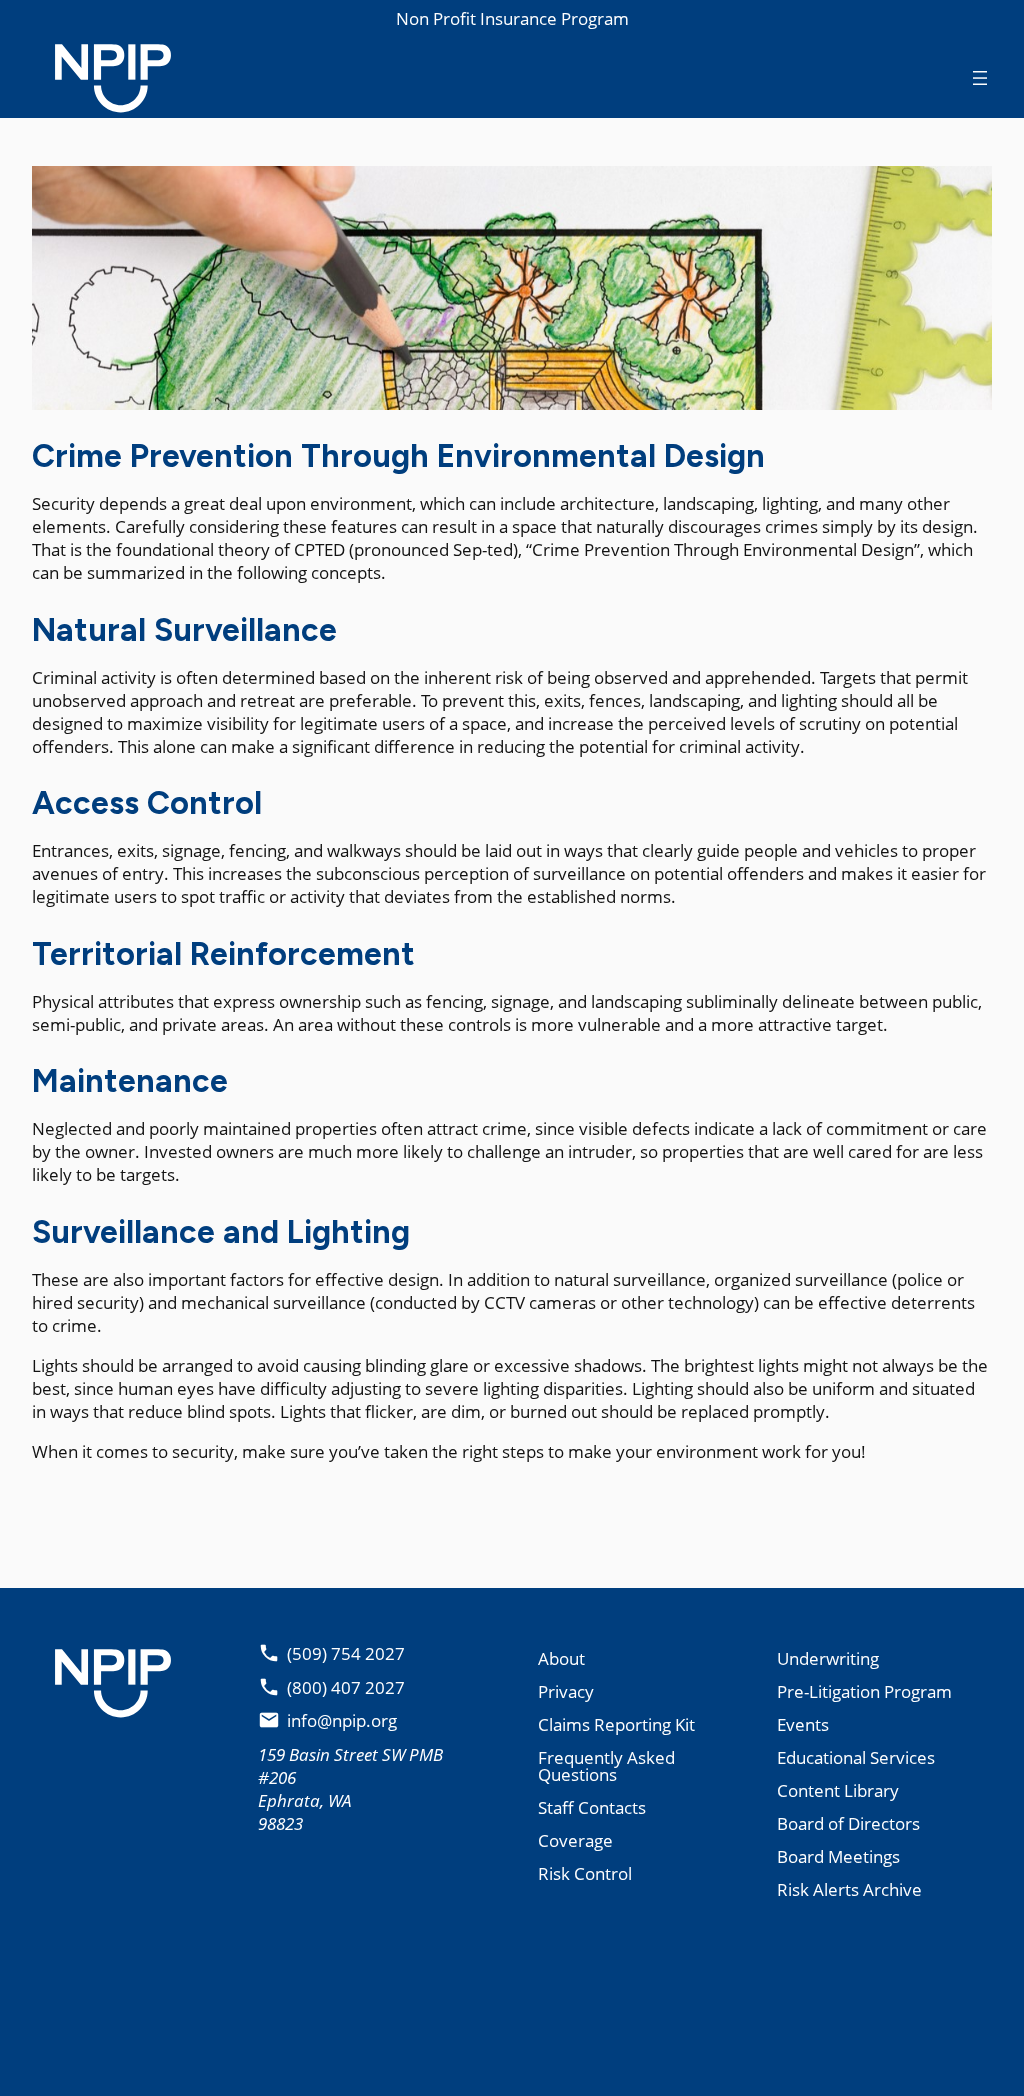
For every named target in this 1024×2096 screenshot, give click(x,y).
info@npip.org (342, 1720)
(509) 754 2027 (346, 1653)
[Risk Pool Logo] (97, 77)
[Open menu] (980, 78)
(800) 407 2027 (346, 1687)
